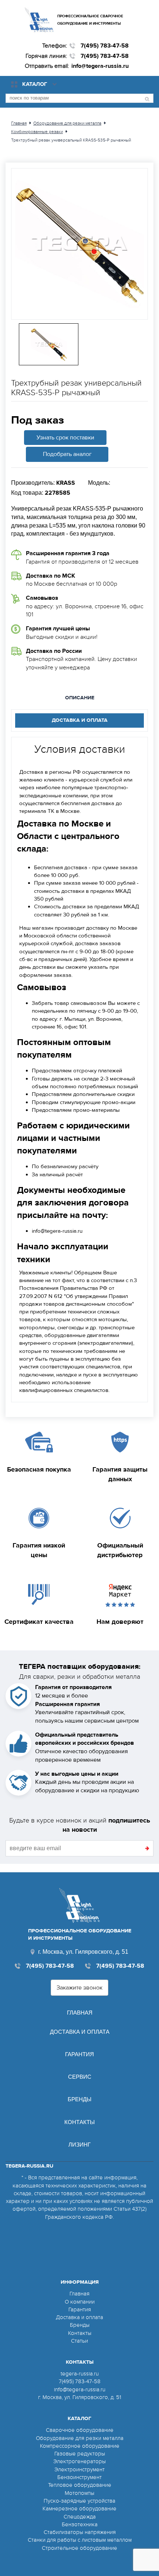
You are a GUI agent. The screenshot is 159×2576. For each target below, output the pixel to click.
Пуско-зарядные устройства (79, 2501)
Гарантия (79, 2054)
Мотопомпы (79, 2493)
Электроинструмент (79, 2469)
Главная (80, 2013)
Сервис (80, 2077)
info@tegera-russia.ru (100, 66)
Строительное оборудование (79, 2548)
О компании (80, 2302)
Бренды (79, 2099)
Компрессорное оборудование (80, 2446)
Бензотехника (80, 2524)
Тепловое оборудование (80, 2485)
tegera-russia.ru (80, 2374)
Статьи (79, 2341)
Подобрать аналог (67, 454)
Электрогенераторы (79, 2461)
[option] (79, 244)
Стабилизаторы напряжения (80, 2532)
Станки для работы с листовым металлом (80, 2540)
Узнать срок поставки (65, 438)
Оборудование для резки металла (80, 2438)
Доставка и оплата (80, 2032)
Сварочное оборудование (80, 2430)
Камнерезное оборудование (79, 2509)
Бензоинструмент (79, 2477)
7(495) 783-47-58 (105, 46)
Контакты (79, 2122)
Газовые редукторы (80, 2454)
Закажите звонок (79, 1988)
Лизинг (79, 2145)
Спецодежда (80, 2517)
